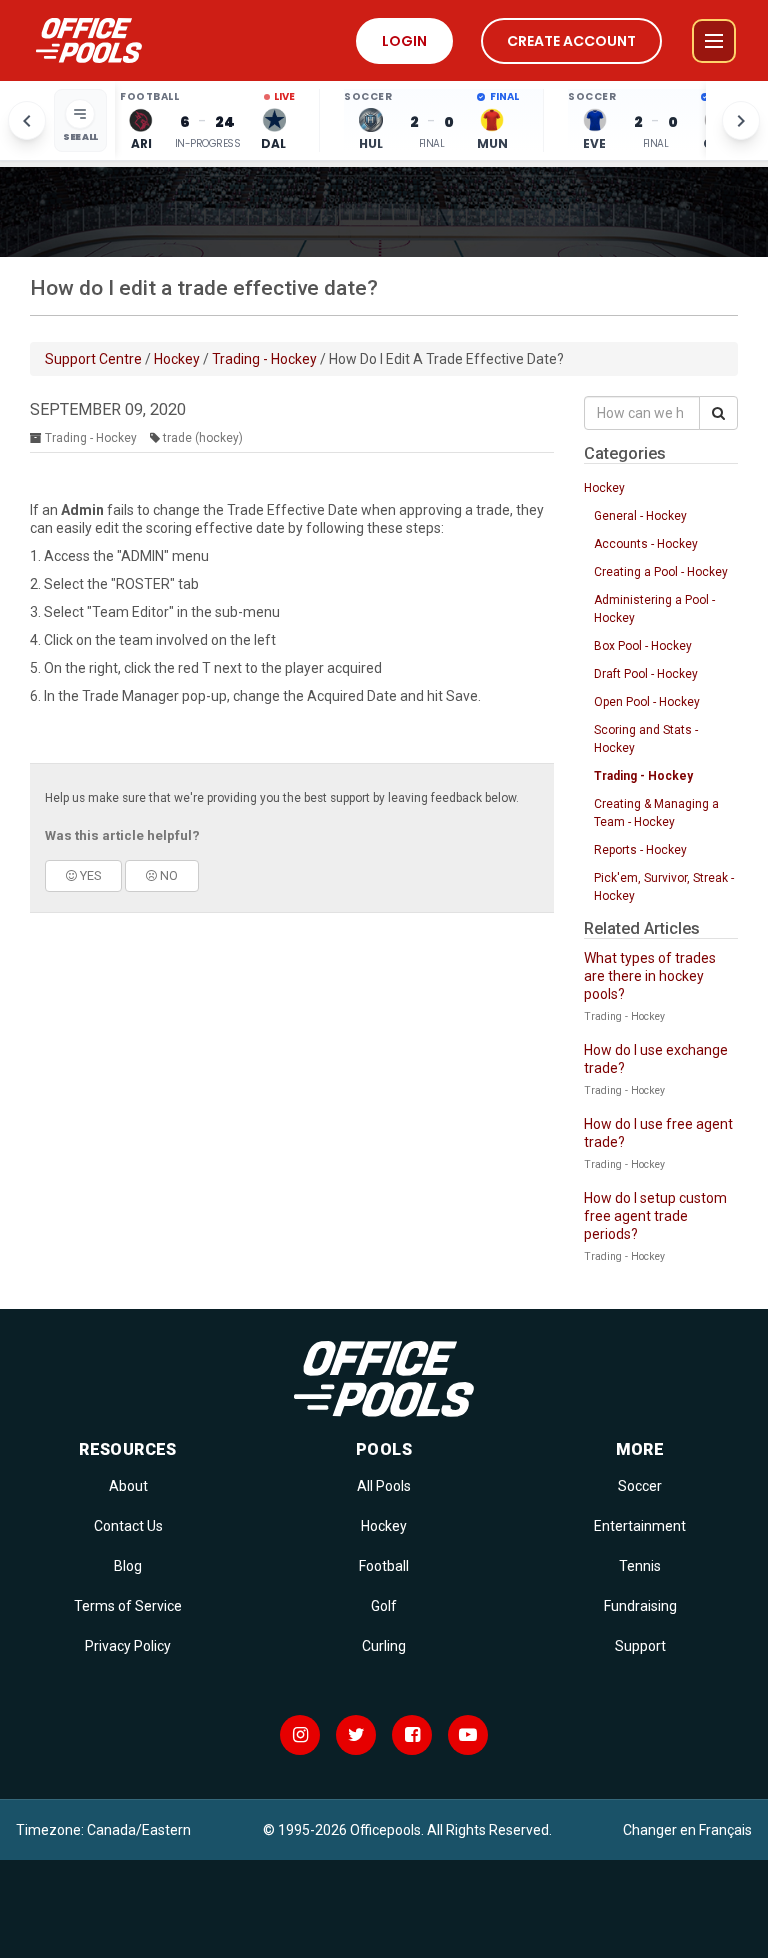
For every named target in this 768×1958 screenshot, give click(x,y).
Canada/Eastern (139, 1830)
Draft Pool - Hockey (646, 674)
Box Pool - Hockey (643, 646)
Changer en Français (687, 1830)
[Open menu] (714, 41)
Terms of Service (128, 1606)
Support (640, 1646)
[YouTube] (468, 1735)
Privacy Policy (128, 1646)
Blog (128, 1566)
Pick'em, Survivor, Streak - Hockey (664, 887)
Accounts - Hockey (646, 544)
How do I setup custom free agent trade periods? (655, 1216)
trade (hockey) (203, 438)
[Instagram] (300, 1735)
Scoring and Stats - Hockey (646, 739)
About (128, 1486)
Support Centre (93, 359)
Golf (384, 1606)
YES (89, 875)
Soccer (640, 1486)
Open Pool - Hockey (647, 702)
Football (384, 1566)
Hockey (177, 359)
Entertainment (640, 1526)
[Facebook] (412, 1735)
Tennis (640, 1566)
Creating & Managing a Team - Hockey (656, 813)
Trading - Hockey (264, 359)
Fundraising (640, 1606)
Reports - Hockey (640, 850)
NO (167, 875)
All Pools (384, 1486)
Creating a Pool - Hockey (661, 572)
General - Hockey (640, 516)
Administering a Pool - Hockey (654, 609)
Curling (384, 1646)
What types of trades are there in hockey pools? (650, 976)
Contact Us (128, 1526)
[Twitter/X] (356, 1735)
